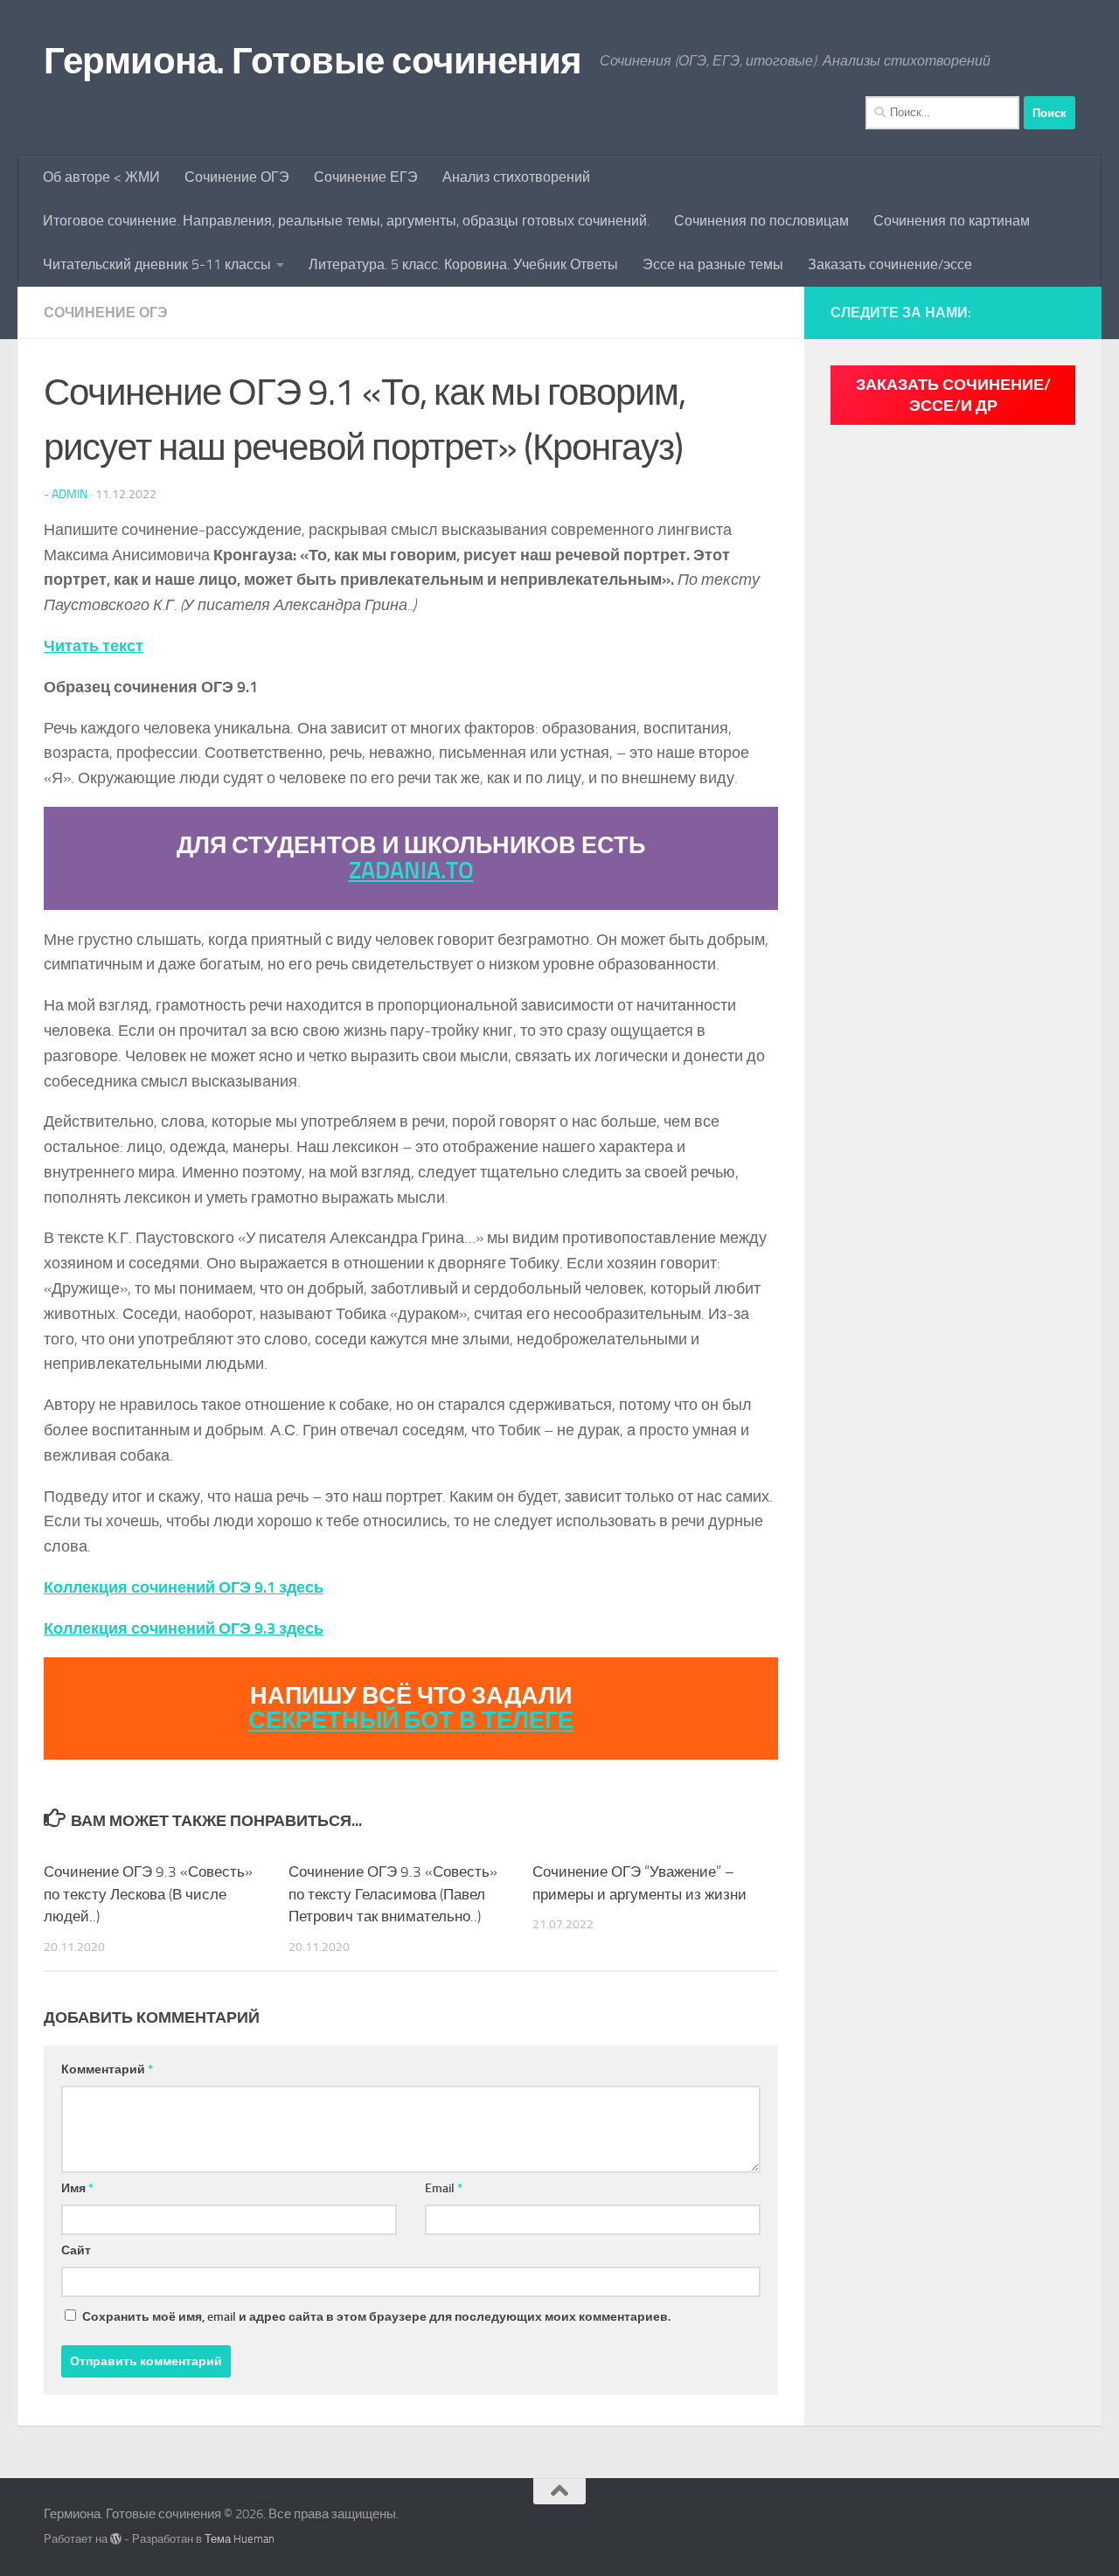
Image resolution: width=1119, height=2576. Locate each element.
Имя (77, 2188)
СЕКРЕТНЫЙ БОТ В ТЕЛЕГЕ (411, 1720)
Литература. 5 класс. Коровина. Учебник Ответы (463, 264)
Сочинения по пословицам (761, 221)
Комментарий (107, 2069)
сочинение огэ (105, 312)
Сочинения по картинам (952, 221)
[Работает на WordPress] (116, 2539)
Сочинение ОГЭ (237, 177)
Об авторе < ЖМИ (101, 177)
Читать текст (94, 646)
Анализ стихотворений (516, 177)
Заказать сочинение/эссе (890, 264)
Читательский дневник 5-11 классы (157, 264)
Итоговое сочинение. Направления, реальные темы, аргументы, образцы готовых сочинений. (346, 221)
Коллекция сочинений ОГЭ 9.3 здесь (184, 1628)
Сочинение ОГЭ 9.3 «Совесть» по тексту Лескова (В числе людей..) (148, 1894)
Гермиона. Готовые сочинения (313, 61)
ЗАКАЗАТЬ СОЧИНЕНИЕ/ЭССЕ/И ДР (953, 395)
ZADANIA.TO (411, 871)
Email (444, 2188)
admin (70, 494)
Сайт (76, 2250)
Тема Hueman (240, 2539)
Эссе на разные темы (713, 264)
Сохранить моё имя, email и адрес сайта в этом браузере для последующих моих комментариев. (376, 2317)
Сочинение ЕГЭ (366, 177)
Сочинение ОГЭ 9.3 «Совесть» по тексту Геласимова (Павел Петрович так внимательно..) (393, 1894)
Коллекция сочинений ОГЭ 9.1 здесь (184, 1587)
